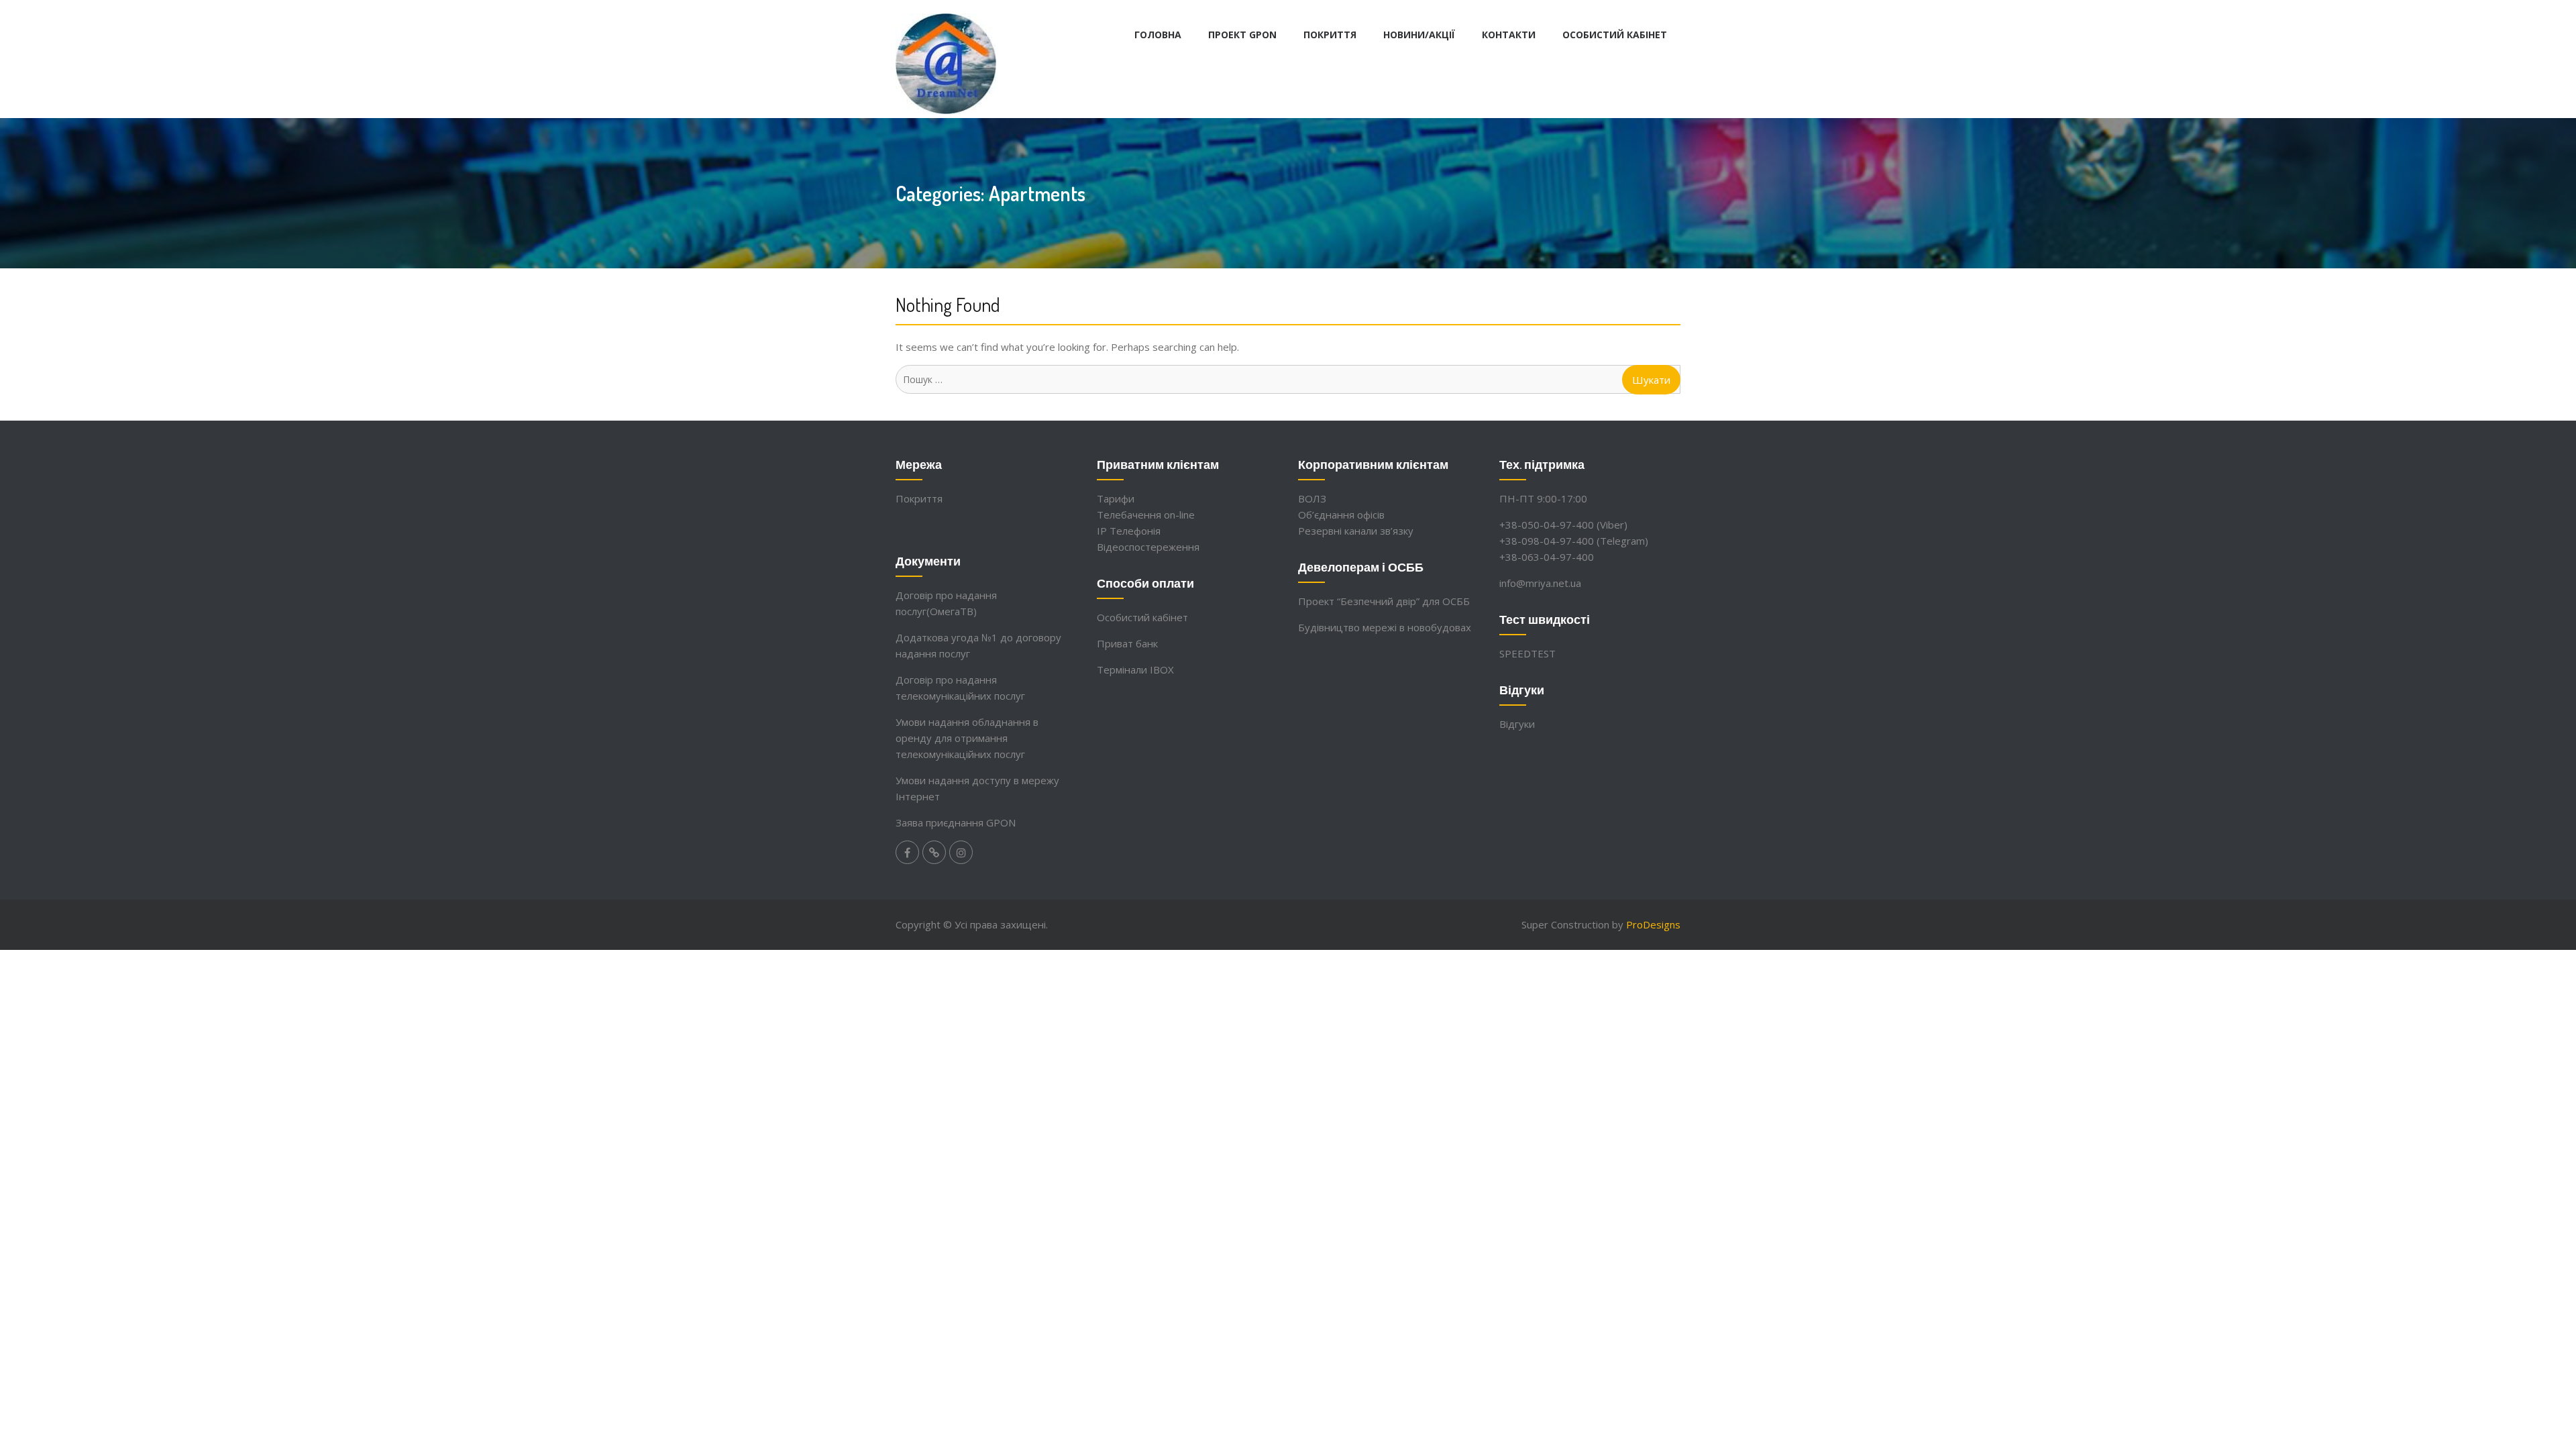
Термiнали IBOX (1135, 669)
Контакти (1509, 35)
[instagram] (961, 852)
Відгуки (1517, 724)
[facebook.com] (907, 852)
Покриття (1330, 35)
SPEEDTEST (1527, 653)
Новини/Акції (1419, 35)
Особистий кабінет (1615, 35)
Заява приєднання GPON (956, 822)
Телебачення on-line (1146, 515)
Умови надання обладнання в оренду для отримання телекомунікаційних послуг (967, 738)
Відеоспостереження (1148, 547)
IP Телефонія (1129, 531)
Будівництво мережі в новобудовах (1385, 627)
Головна (1158, 35)
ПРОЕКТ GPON (1242, 35)
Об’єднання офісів (1341, 515)
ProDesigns (1653, 924)
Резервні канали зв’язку (1356, 531)
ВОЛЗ (1312, 498)
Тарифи (1116, 498)
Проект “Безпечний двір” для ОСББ (1384, 601)
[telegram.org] (934, 852)
